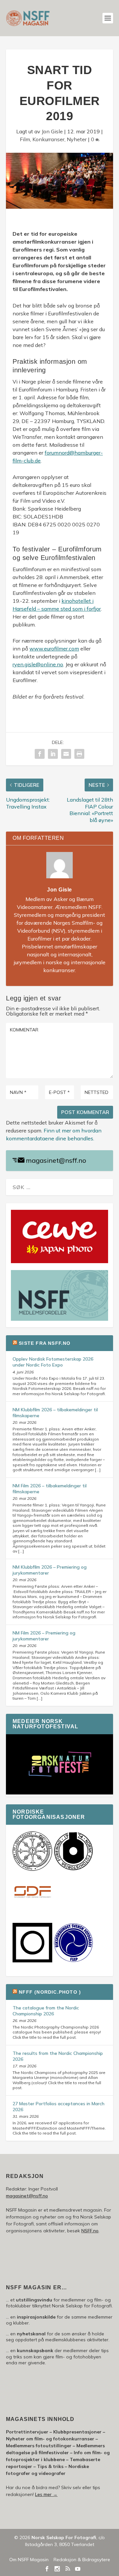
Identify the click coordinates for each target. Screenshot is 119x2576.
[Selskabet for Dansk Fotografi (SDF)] (32, 1911)
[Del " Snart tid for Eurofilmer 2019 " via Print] (79, 754)
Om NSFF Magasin (29, 2560)
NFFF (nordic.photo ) (50, 1992)
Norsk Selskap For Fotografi (64, 2537)
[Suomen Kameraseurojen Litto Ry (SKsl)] (32, 1961)
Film (25, 139)
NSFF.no (90, 2231)
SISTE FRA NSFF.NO (45, 1343)
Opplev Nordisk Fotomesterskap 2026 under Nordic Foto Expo (53, 1362)
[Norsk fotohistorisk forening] (73, 1869)
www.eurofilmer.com (54, 649)
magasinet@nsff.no (56, 1160)
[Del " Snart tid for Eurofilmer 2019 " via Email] (66, 754)
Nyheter (77, 139)
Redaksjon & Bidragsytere (82, 2560)
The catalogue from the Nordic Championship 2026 (46, 2011)
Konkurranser (48, 139)
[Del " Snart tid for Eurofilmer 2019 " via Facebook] (40, 754)
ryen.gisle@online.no (38, 664)
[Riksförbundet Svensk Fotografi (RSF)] (73, 1961)
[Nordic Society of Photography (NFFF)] (32, 1869)
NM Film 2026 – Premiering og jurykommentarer (44, 1636)
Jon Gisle (52, 131)
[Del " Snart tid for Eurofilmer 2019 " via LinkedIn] (53, 754)
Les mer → (46, 2494)
